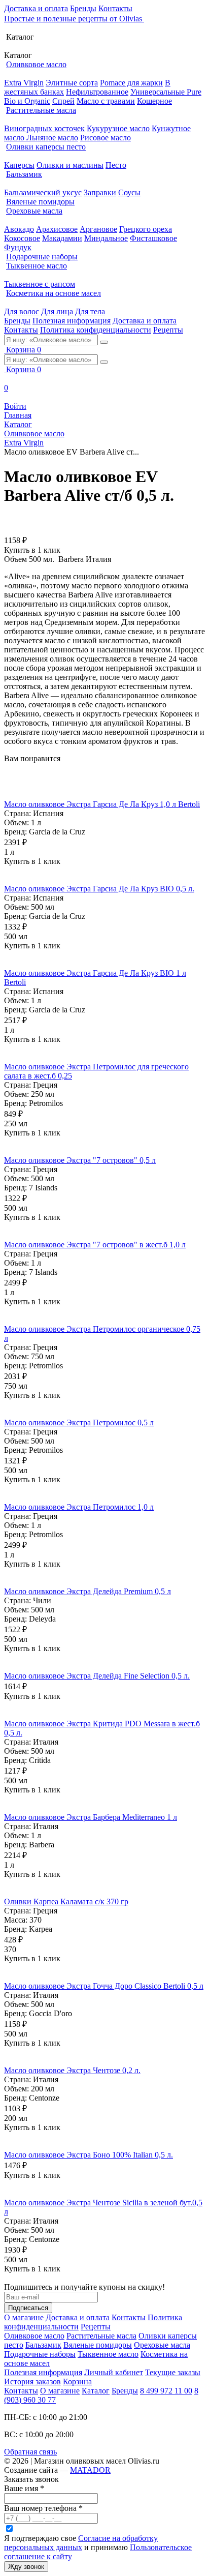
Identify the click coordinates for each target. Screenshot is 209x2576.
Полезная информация (72, 321)
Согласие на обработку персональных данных (81, 2543)
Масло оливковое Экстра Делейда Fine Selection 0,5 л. (97, 1676)
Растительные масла (41, 110)
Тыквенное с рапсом (40, 284)
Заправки (100, 192)
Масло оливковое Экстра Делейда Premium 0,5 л (88, 1591)
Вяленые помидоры (40, 202)
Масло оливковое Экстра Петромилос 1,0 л (79, 1507)
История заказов (32, 2382)
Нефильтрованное (97, 92)
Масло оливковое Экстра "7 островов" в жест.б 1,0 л (95, 1245)
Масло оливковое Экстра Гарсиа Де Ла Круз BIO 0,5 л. (99, 889)
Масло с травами (106, 101)
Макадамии (62, 238)
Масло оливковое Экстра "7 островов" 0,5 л (80, 1160)
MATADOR (90, 2470)
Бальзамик (24, 174)
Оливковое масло (36, 64)
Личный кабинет (114, 2372)
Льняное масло (52, 138)
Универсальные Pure (166, 92)
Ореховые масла (34, 211)
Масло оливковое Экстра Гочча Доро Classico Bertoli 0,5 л (104, 1986)
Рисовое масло (106, 138)
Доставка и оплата (36, 8)
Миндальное (106, 238)
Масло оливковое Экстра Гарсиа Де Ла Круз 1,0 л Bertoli (102, 804)
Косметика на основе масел (54, 293)
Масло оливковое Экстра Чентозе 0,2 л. (72, 2070)
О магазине (24, 2317)
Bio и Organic (27, 101)
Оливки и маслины (70, 165)
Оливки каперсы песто (46, 147)
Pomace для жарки (131, 83)
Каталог (96, 2391)
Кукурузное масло (118, 128)
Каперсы (19, 165)
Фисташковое (153, 238)
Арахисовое (57, 229)
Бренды (83, 8)
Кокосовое (22, 238)
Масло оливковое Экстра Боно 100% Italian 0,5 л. (89, 2155)
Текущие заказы (173, 2372)
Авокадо (19, 229)
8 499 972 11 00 (166, 2391)
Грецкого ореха (146, 229)
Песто (116, 165)
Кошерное (154, 101)
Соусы (129, 192)
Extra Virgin (24, 83)
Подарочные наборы (42, 257)
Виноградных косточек (44, 128)
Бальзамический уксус (43, 192)
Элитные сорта (72, 83)
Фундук (18, 247)
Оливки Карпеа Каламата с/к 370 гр (66, 1901)
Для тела (90, 311)
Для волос (22, 311)
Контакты (115, 8)
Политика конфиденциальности (96, 330)
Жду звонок (26, 2567)
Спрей (63, 101)
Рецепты (168, 330)
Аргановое (98, 229)
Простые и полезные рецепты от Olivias (74, 19)
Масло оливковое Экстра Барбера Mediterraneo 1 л (91, 1817)
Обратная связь (30, 2452)
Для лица (57, 311)
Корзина (77, 2382)
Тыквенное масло (37, 266)
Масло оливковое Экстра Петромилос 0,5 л (79, 1422)
